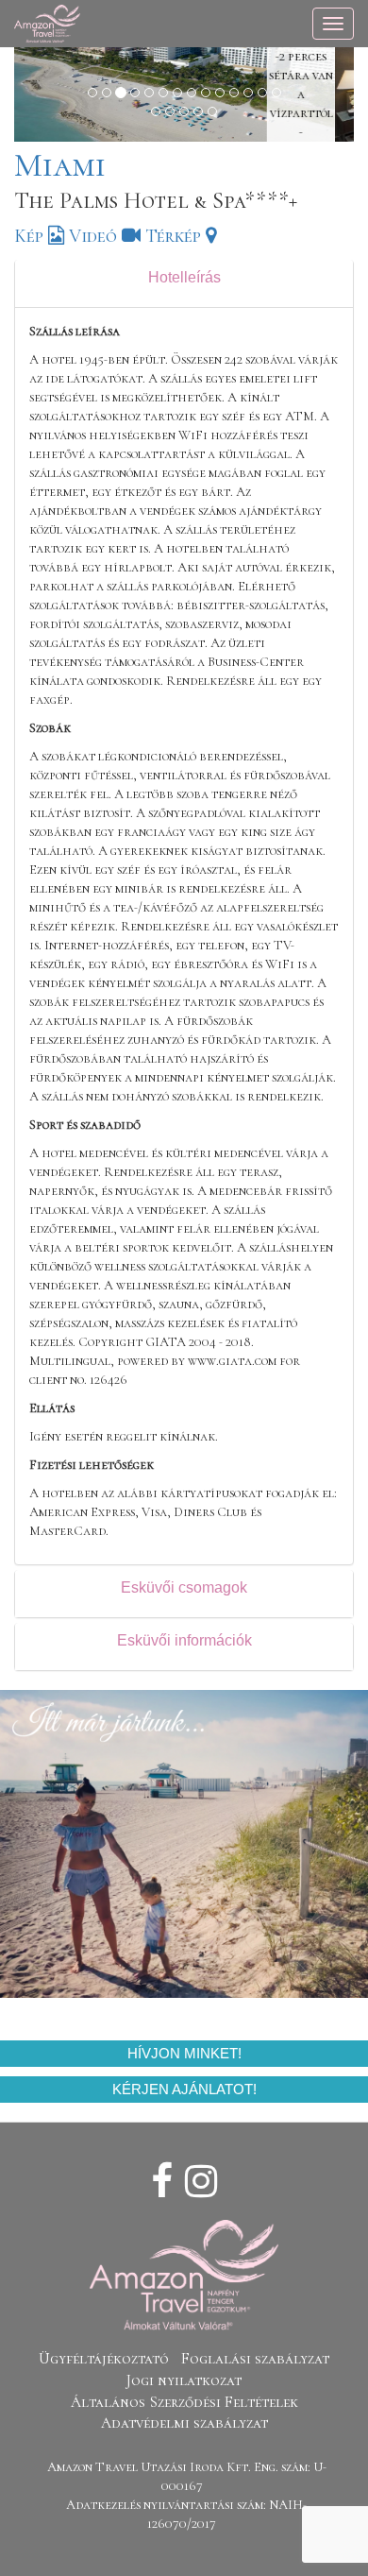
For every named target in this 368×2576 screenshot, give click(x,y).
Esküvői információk (184, 1640)
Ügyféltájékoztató (104, 2359)
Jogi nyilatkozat (184, 2380)
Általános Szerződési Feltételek (184, 2402)
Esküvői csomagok (184, 1587)
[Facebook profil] (162, 2182)
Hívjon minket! (184, 2053)
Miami (60, 165)
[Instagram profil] (201, 2182)
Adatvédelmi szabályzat (184, 2423)
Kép (31, 236)
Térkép (176, 236)
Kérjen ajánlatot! (184, 2089)
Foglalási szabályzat (255, 2359)
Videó (95, 236)
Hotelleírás (184, 277)
